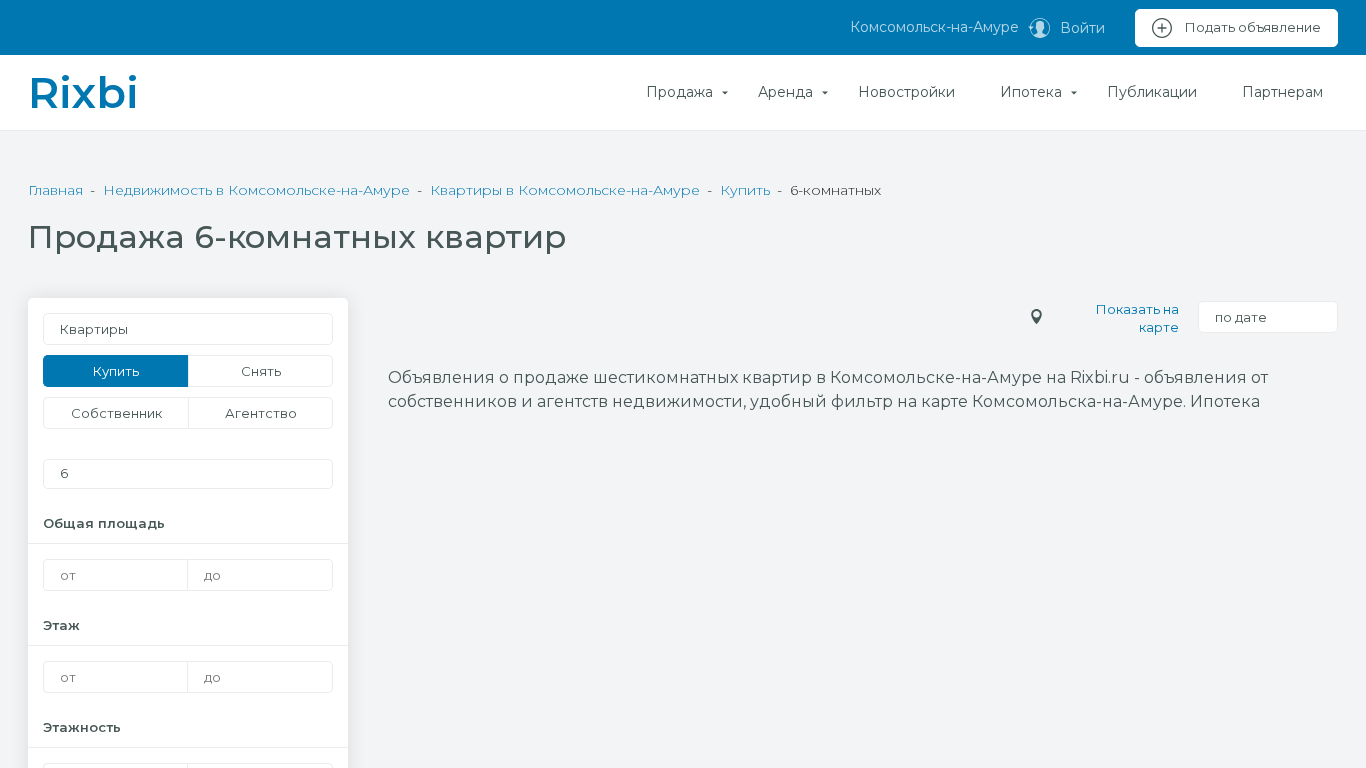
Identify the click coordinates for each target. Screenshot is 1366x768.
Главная (55, 190)
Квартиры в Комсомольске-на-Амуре (565, 190)
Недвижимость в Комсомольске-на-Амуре (256, 190)
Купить (745, 190)
